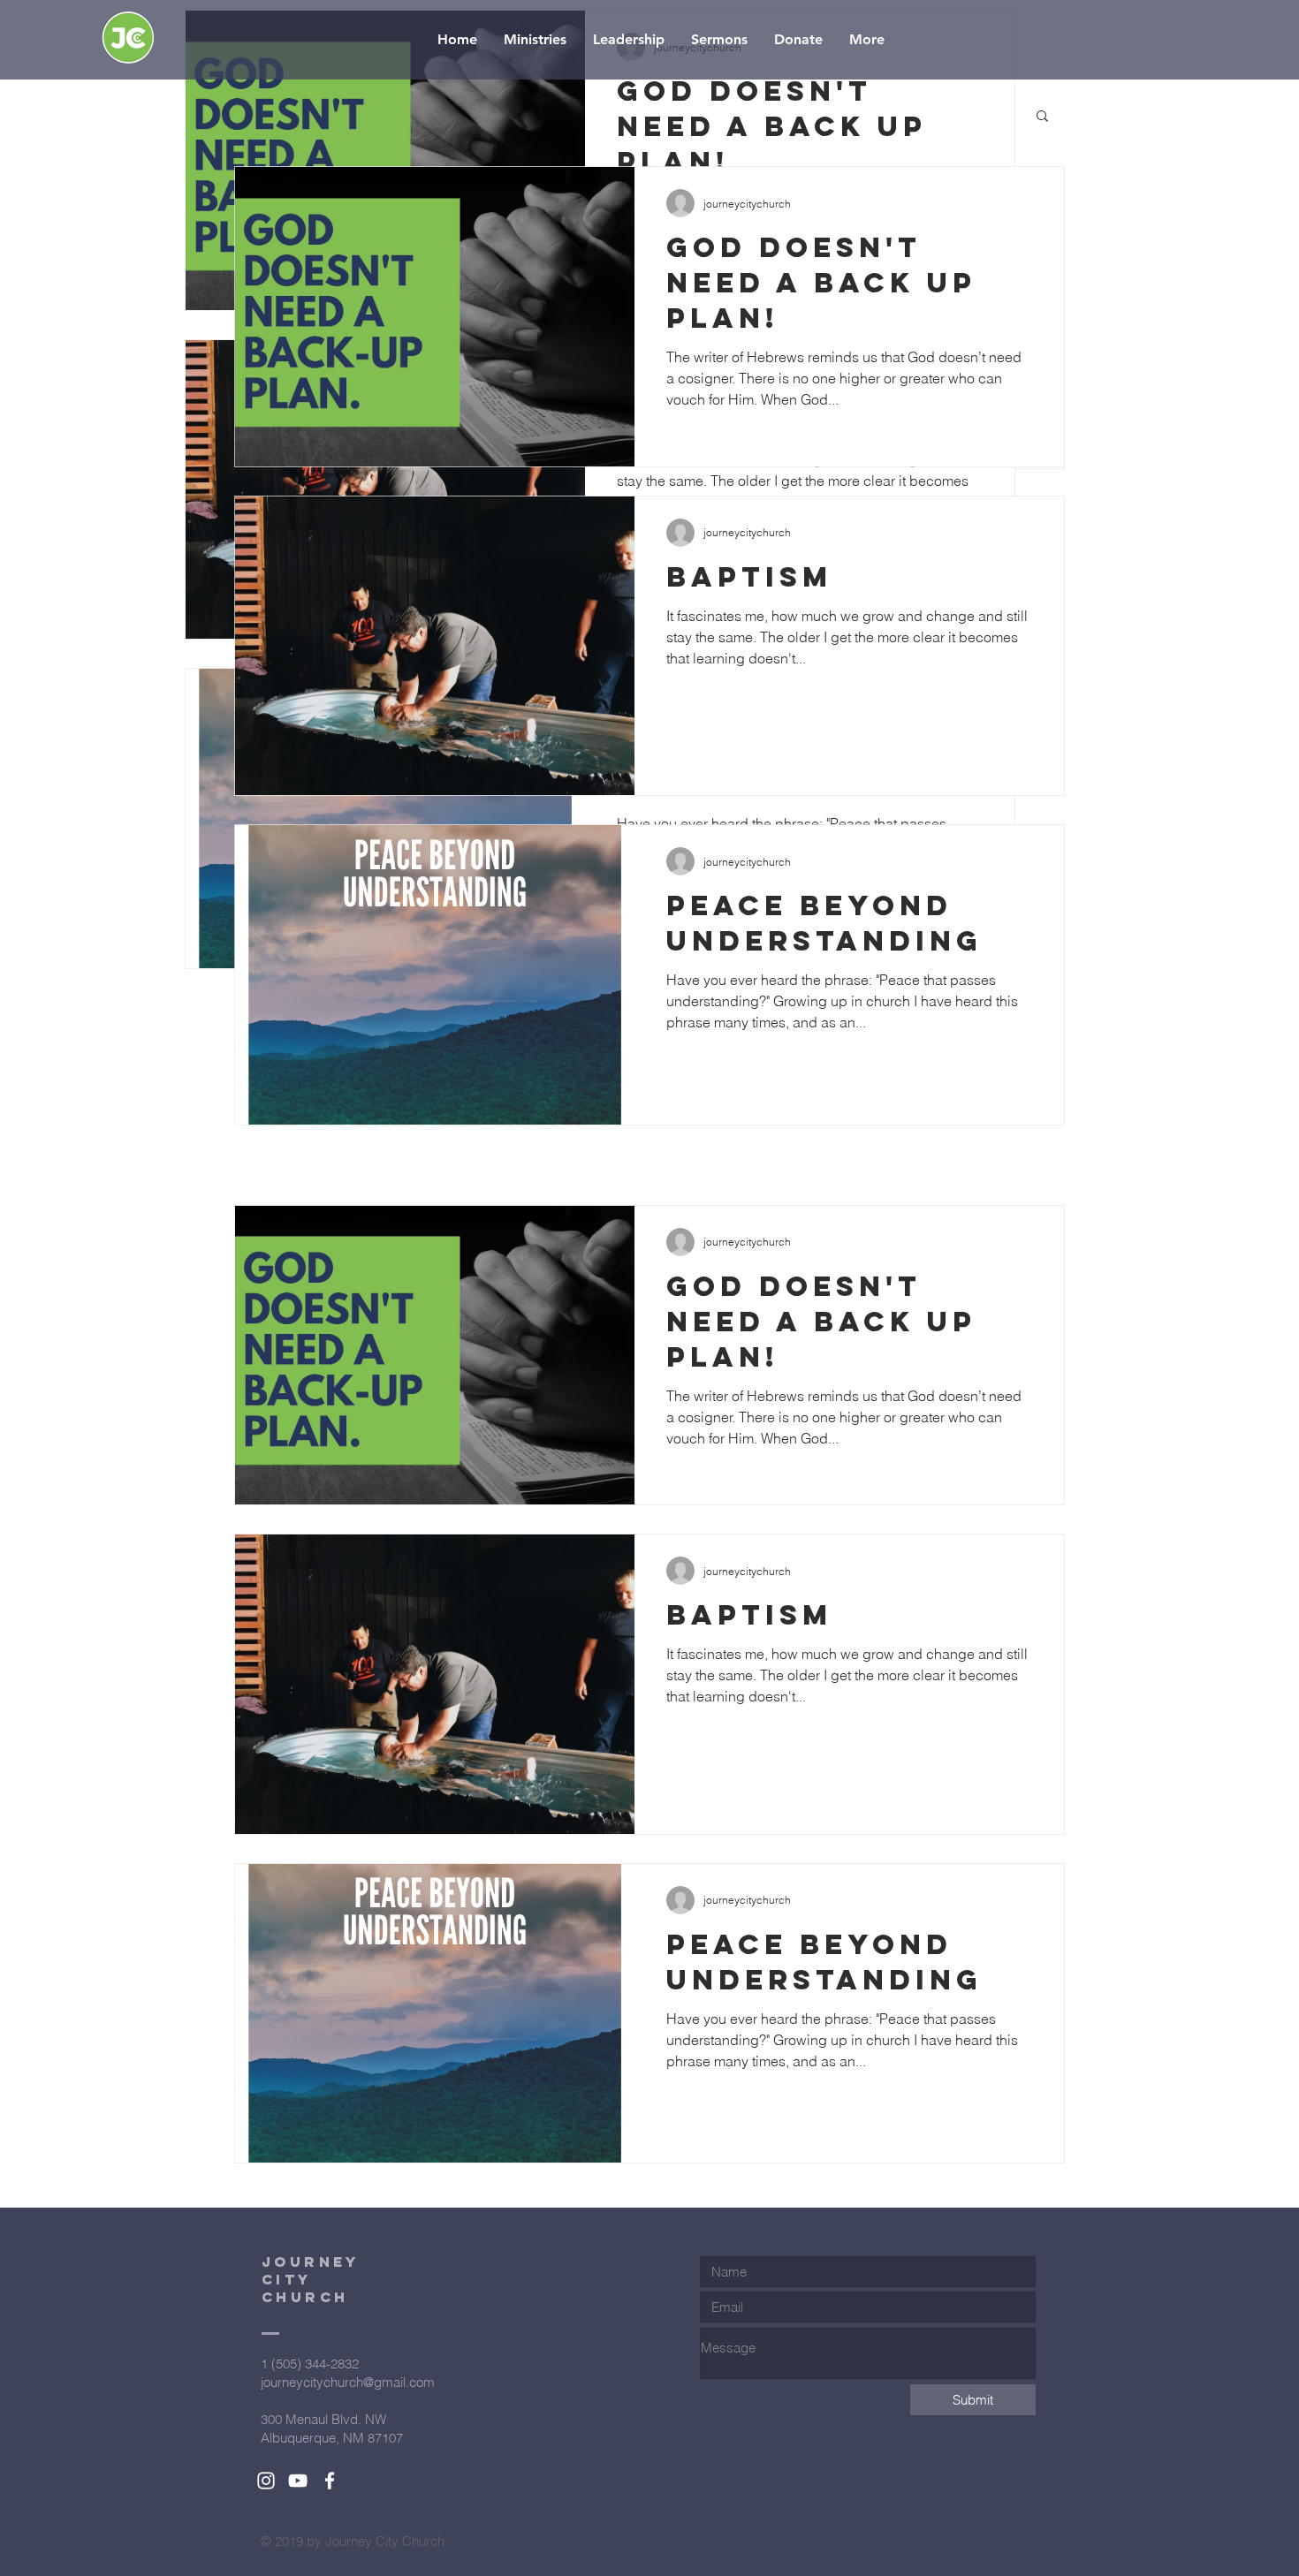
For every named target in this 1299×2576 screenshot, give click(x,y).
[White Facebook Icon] (330, 2481)
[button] (1042, 117)
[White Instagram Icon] (266, 2481)
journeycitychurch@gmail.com (348, 2382)
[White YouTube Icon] (298, 2481)
